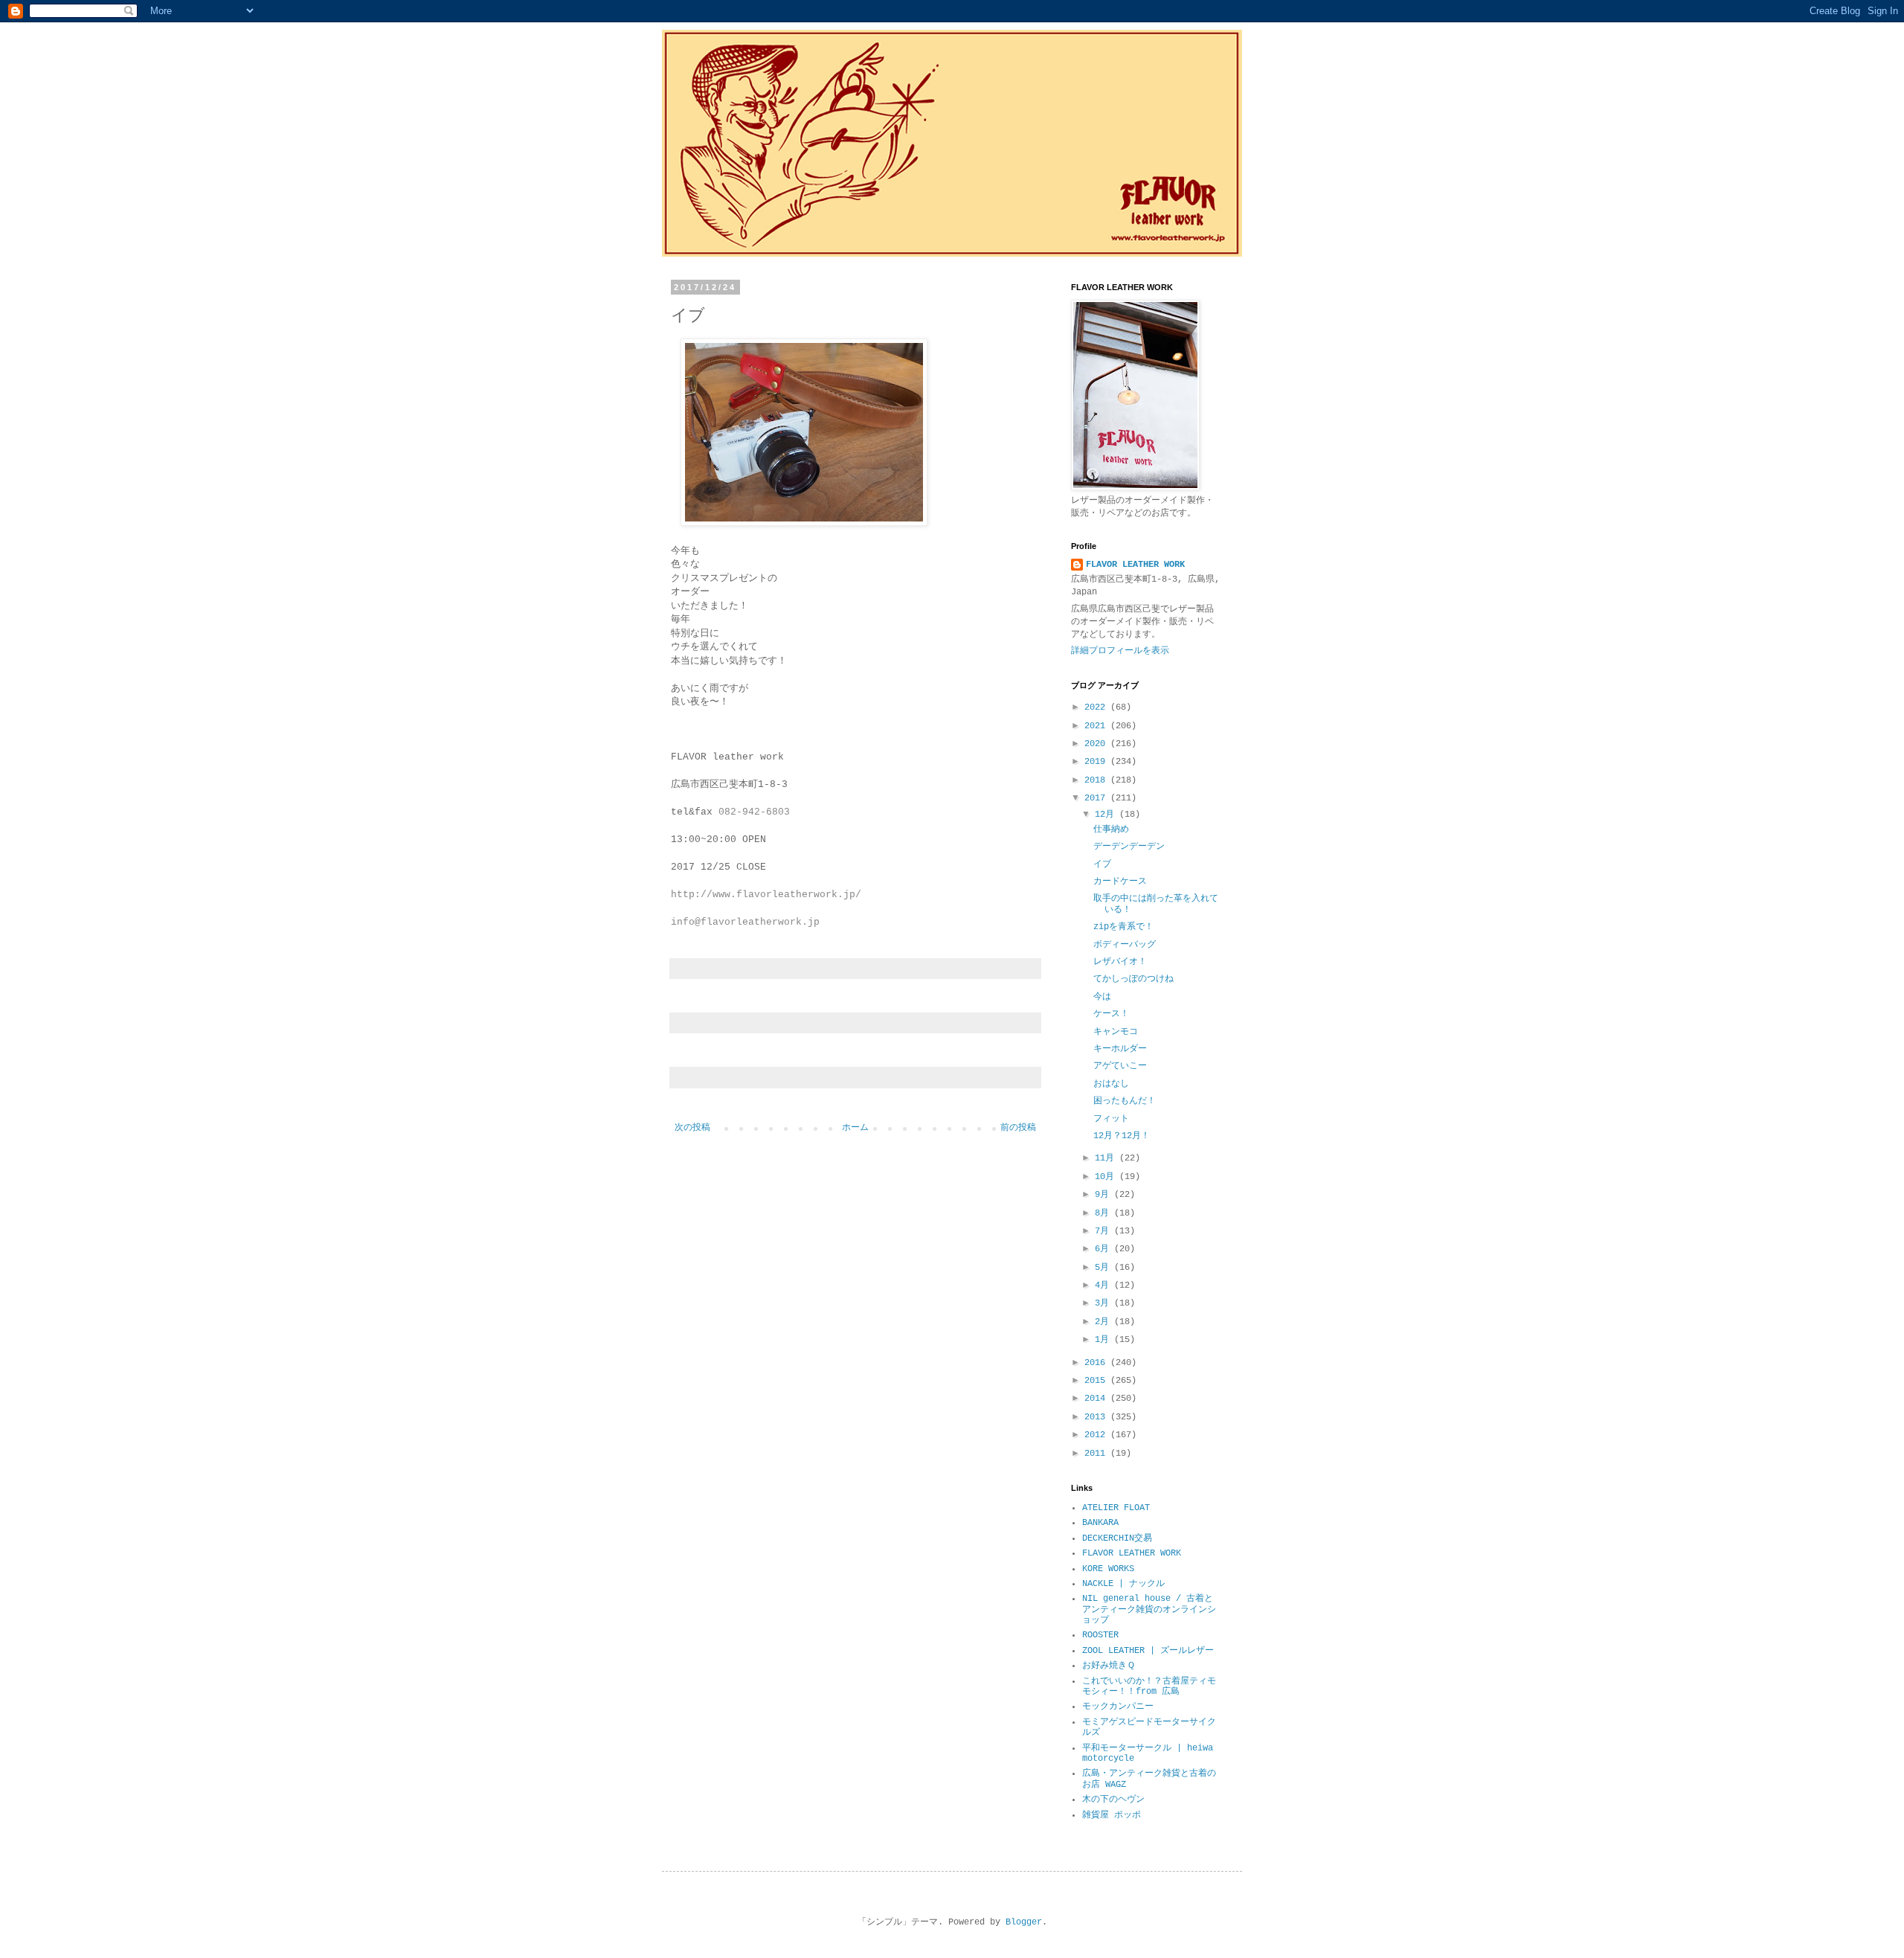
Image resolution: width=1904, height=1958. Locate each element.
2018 (1097, 780)
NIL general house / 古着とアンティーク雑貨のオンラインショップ (1149, 1609)
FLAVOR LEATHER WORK (1135, 565)
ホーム (855, 1128)
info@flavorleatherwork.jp (745, 922)
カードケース (1120, 882)
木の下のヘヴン (1113, 1800)
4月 (1104, 1285)
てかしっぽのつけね (1133, 979)
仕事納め (1111, 829)
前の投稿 (1018, 1128)
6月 (1104, 1249)
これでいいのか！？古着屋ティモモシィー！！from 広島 (1149, 1686)
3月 (1104, 1303)
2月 (1104, 1322)
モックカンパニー (1118, 1707)
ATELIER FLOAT (1116, 1508)
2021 (1097, 726)
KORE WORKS (1108, 1569)
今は (1102, 997)
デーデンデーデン (1129, 847)
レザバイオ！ (1120, 962)
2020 (1097, 744)
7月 (1104, 1231)
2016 (1097, 1363)
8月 (1104, 1213)
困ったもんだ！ (1125, 1101)
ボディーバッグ (1125, 945)
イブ (1102, 864)
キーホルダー (1120, 1049)
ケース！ (1111, 1014)
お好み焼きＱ (1109, 1666)
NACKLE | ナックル (1123, 1584)
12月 (1107, 815)
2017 (1097, 798)
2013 (1097, 1417)
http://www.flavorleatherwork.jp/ (766, 895)
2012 (1097, 1435)
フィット (1111, 1119)
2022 (1097, 707)
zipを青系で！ (1123, 927)
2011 (1097, 1454)
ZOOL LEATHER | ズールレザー (1148, 1651)
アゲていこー (1120, 1066)
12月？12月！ (1122, 1136)
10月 (1107, 1177)
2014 (1097, 1399)
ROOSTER (1100, 1635)
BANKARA (1100, 1523)
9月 (1104, 1195)
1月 (1104, 1340)
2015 (1097, 1381)
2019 (1097, 762)
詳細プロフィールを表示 (1120, 651)
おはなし (1111, 1084)
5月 (1104, 1268)
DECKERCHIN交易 (1117, 1538)
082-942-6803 (754, 812)
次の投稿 (692, 1128)
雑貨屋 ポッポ (1112, 1815)
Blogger (1024, 1922)
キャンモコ (1116, 1032)
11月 (1107, 1158)
